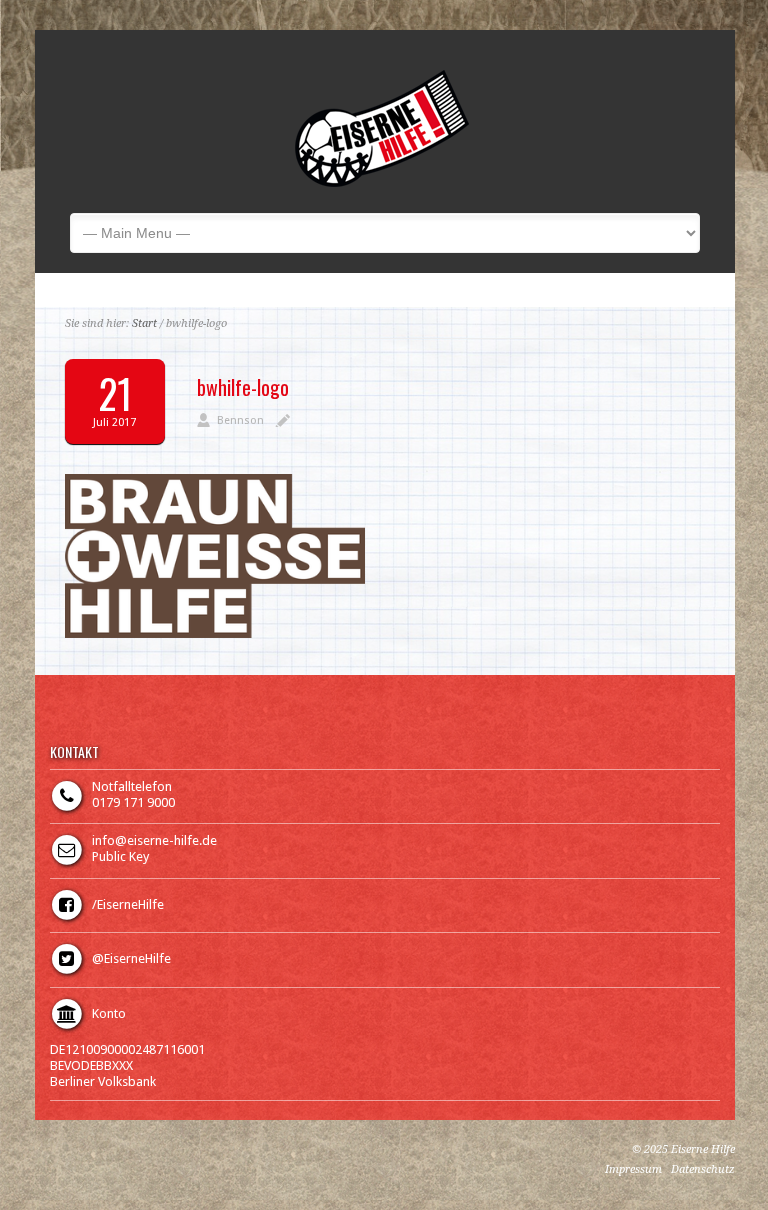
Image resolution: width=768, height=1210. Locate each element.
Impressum (633, 1169)
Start (144, 323)
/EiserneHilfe (128, 904)
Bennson (240, 420)
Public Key (120, 856)
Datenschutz (703, 1169)
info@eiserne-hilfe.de (154, 840)
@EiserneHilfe (131, 958)
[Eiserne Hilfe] (382, 183)
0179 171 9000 (133, 802)
